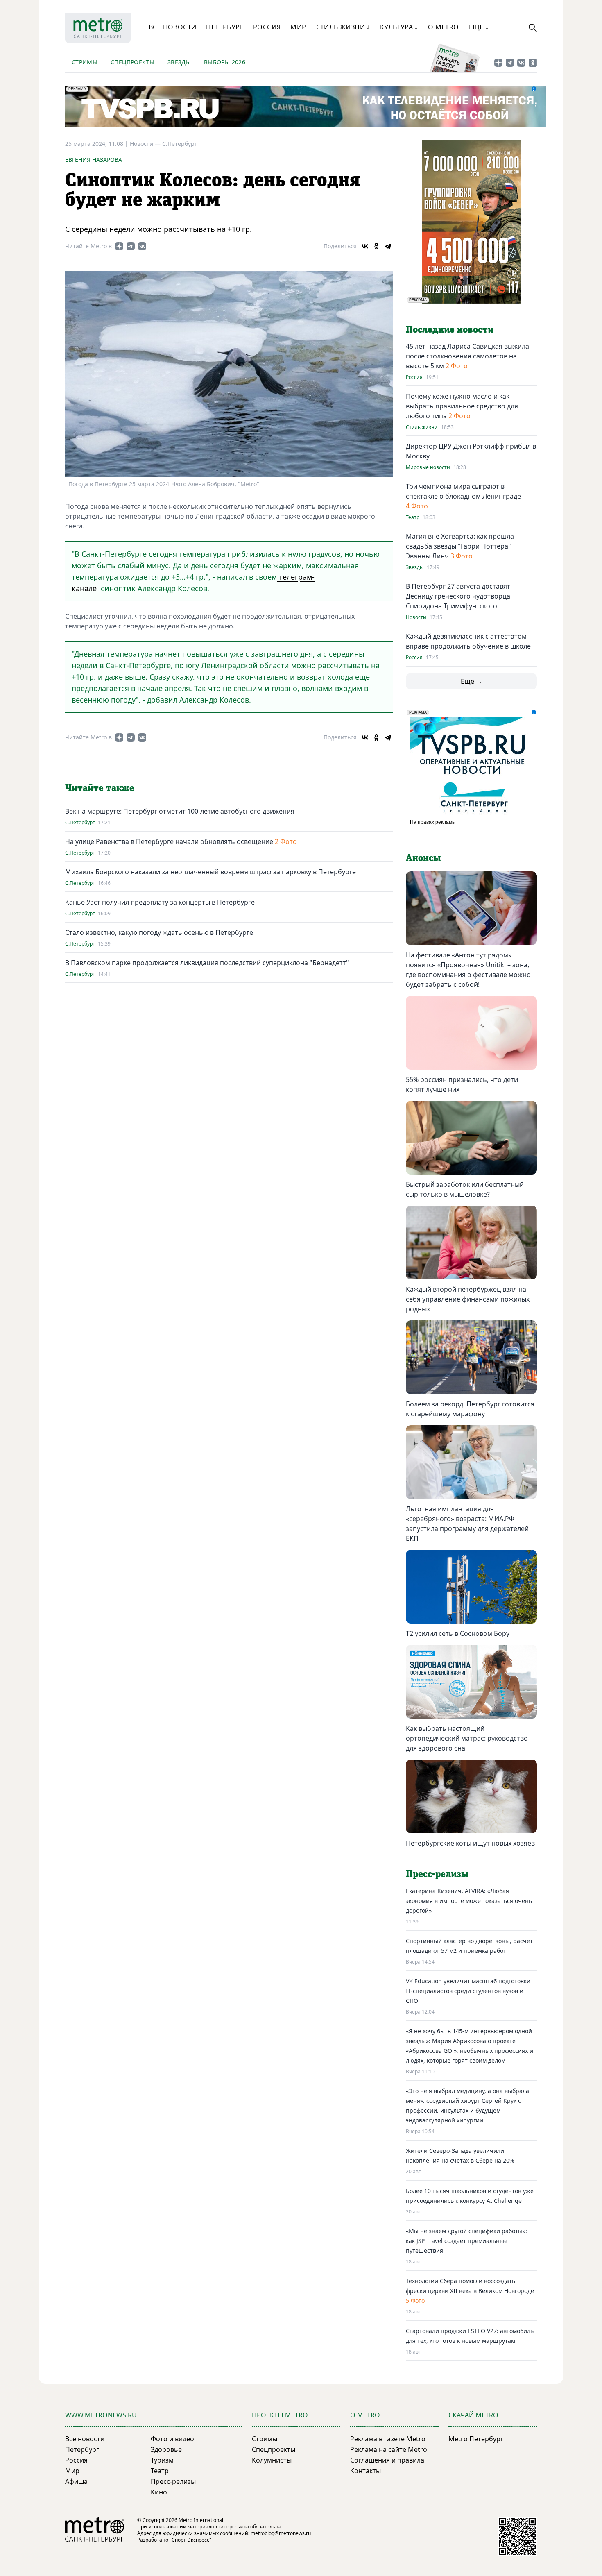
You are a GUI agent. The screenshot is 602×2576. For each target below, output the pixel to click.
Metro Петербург (476, 2439)
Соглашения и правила (387, 2460)
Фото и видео (172, 2439)
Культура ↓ (399, 27)
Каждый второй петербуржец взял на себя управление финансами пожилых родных (468, 1299)
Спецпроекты (132, 62)
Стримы (85, 62)
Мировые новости (428, 467)
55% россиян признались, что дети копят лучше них (462, 1084)
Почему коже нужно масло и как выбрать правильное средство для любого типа (462, 406)
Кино (159, 2492)
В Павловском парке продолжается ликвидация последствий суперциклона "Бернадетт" (207, 963)
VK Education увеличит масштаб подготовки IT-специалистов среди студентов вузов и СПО (468, 1991)
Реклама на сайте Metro (389, 2449)
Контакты (365, 2471)
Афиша (76, 2481)
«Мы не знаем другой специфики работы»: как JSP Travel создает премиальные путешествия (466, 2241)
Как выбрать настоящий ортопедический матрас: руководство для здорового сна (467, 1738)
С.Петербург (180, 144)
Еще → (472, 681)
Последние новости (450, 330)
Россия (267, 27)
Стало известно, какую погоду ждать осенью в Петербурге (159, 932)
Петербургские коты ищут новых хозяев (470, 1843)
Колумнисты (272, 2460)
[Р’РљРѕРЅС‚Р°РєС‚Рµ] (365, 246)
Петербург (225, 27)
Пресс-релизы (173, 2481)
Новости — (146, 144)
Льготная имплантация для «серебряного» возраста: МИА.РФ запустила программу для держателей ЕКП (467, 1524)
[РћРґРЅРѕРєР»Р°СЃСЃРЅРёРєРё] (376, 246)
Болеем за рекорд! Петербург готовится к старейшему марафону (470, 1409)
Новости (416, 617)
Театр (413, 517)
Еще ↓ (479, 27)
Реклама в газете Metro (388, 2439)
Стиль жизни (422, 427)
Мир (298, 27)
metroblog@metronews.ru (281, 2533)
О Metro (444, 27)
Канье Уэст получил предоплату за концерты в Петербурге (160, 902)
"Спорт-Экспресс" (190, 2540)
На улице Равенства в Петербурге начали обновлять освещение (169, 841)
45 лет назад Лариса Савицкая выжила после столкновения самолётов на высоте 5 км (467, 356)
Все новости (172, 27)
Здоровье (166, 2449)
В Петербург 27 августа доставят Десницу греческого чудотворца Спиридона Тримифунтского (458, 596)
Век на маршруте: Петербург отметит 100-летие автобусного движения (180, 811)
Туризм (162, 2460)
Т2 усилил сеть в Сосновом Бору (458, 1633)
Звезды (179, 62)
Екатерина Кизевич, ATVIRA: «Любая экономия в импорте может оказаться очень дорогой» (469, 1901)
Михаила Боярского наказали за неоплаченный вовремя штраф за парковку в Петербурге (210, 872)
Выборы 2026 (225, 62)
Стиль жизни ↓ (343, 27)
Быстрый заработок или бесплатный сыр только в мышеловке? (465, 1189)
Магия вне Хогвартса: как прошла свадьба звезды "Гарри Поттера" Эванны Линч (460, 546)
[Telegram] (388, 246)
